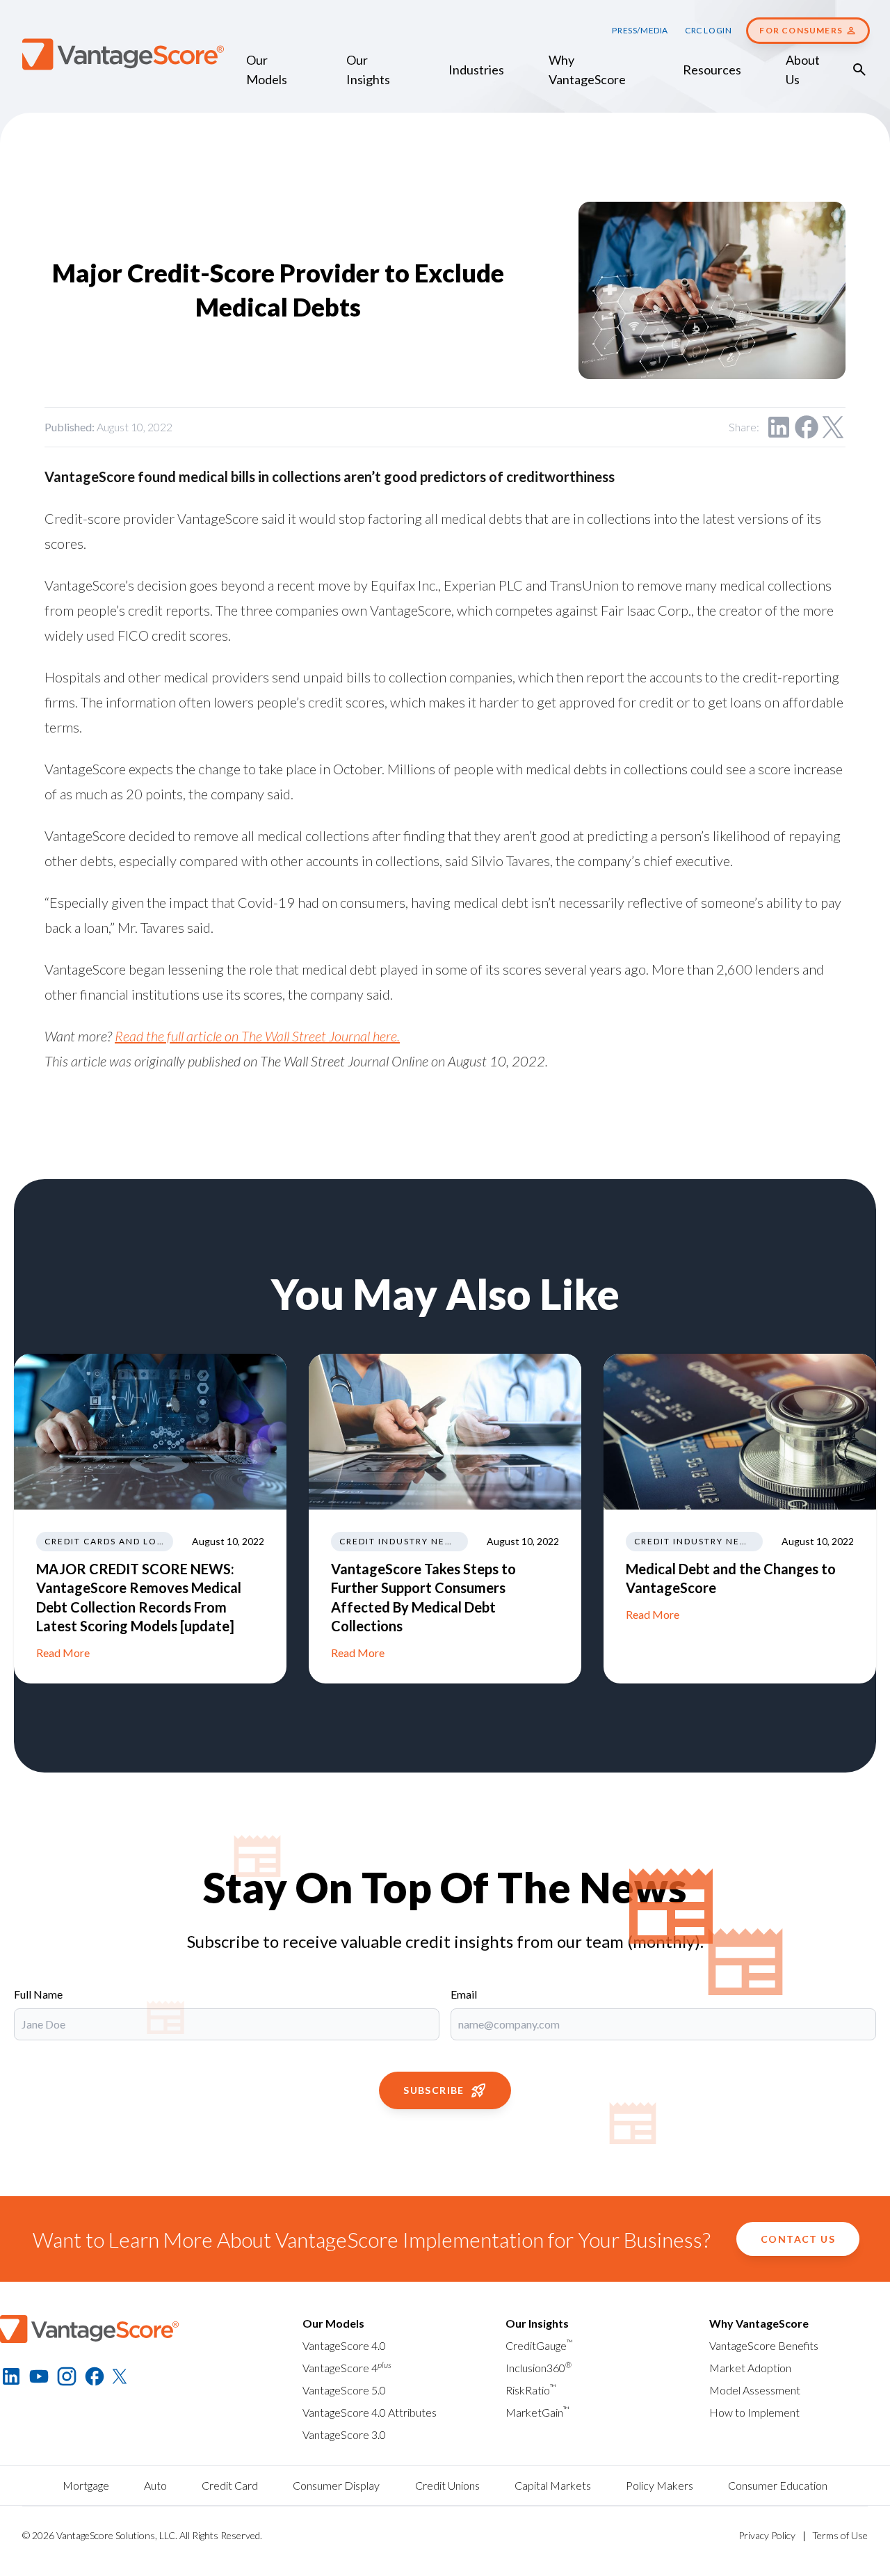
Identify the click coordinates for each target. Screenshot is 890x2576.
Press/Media (640, 30)
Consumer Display (336, 2485)
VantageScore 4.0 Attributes (370, 2412)
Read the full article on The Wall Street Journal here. (257, 1036)
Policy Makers (660, 2485)
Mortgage (86, 2485)
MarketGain (537, 2412)
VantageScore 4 (347, 2368)
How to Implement (754, 2412)
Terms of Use (840, 2535)
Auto (155, 2485)
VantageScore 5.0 (344, 2390)
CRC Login (708, 30)
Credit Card (230, 2485)
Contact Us (798, 2239)
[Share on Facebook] (807, 427)
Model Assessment (755, 2390)
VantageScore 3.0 (344, 2434)
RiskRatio (531, 2390)
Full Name (38, 1994)
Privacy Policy (767, 2535)
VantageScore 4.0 (344, 2345)
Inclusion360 (539, 2368)
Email (464, 1994)
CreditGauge (539, 2345)
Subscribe (434, 2090)
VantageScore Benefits (764, 2345)
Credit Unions (447, 2485)
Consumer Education (778, 2485)
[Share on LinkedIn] (779, 427)
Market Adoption (750, 2368)
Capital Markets (553, 2485)
